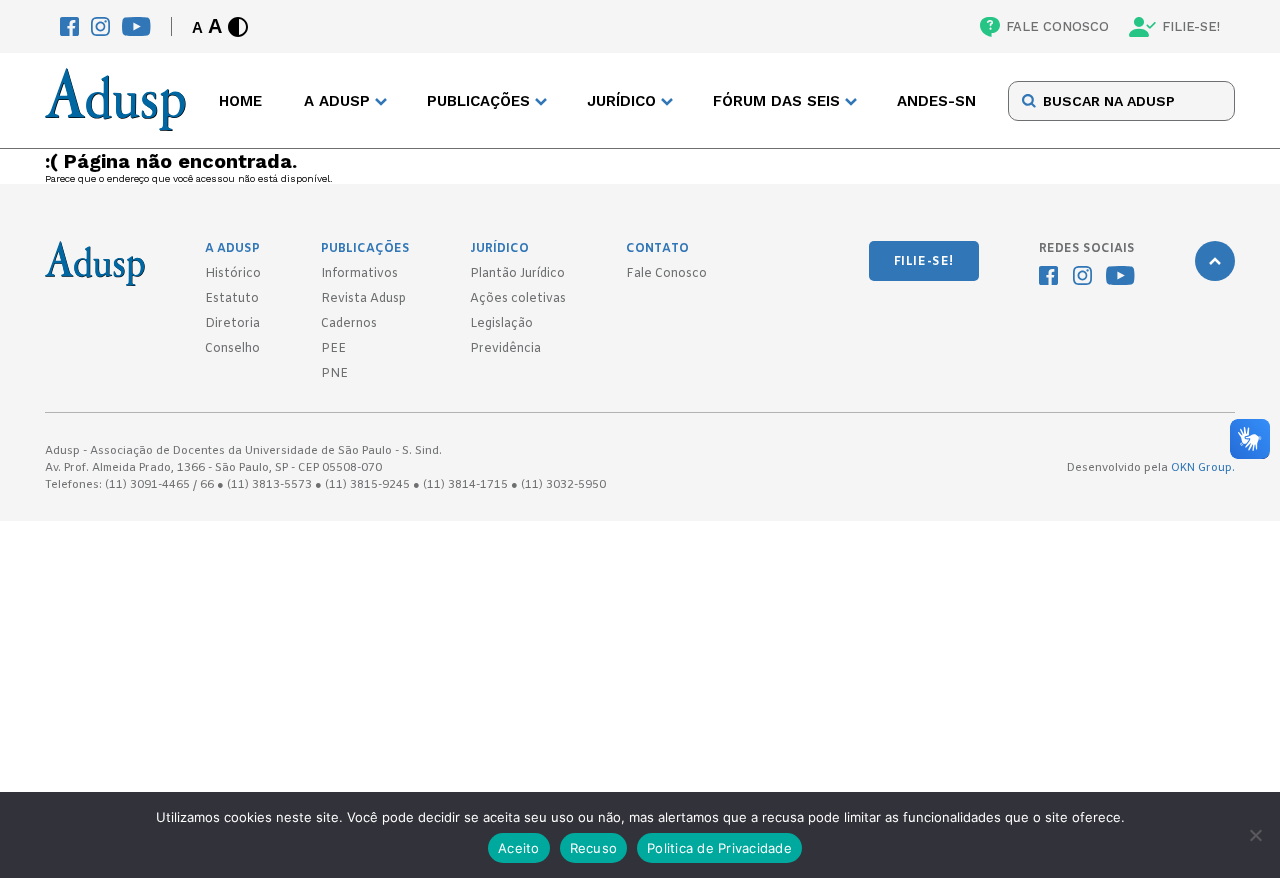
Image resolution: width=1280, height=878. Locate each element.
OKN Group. (1203, 468)
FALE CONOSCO (1057, 26)
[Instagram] (100, 26)
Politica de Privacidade (719, 848)
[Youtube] (136, 26)
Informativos (359, 274)
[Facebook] (69, 26)
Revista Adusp (363, 299)
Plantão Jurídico (517, 274)
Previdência (505, 349)
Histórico (233, 274)
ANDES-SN (936, 101)
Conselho (232, 349)
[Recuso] (1255, 835)
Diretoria (232, 324)
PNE (334, 374)
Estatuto (232, 299)
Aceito (519, 848)
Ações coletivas (518, 299)
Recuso (594, 848)
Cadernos (349, 324)
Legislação (501, 324)
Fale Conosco (666, 274)
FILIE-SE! (1191, 26)
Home (240, 101)
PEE (333, 349)
